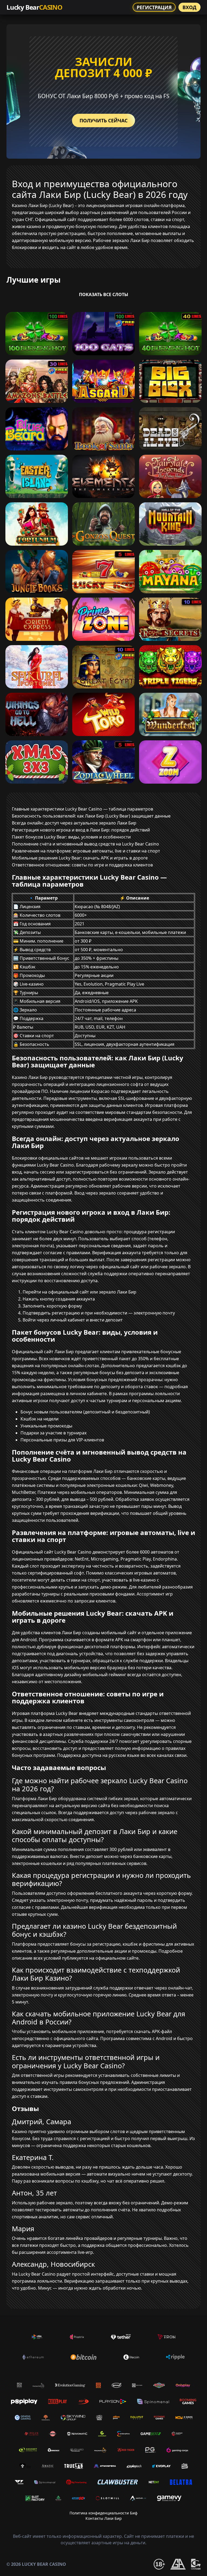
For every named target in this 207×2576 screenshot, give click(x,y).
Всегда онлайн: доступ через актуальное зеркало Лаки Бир (74, 823)
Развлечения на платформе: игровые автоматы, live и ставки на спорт (86, 851)
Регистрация (154, 7)
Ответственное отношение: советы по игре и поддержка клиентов (82, 865)
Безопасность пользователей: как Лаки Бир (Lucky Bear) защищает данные (91, 816)
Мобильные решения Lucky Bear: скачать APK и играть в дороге (80, 858)
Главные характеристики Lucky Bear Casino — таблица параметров (82, 809)
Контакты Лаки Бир (104, 2518)
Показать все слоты (104, 294)
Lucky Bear (34, 7)
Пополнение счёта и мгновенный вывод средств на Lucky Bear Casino (85, 844)
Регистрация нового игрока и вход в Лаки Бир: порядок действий (81, 830)
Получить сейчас (103, 120)
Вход (189, 7)
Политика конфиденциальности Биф (103, 2513)
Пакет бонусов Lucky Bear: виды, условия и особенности (71, 837)
